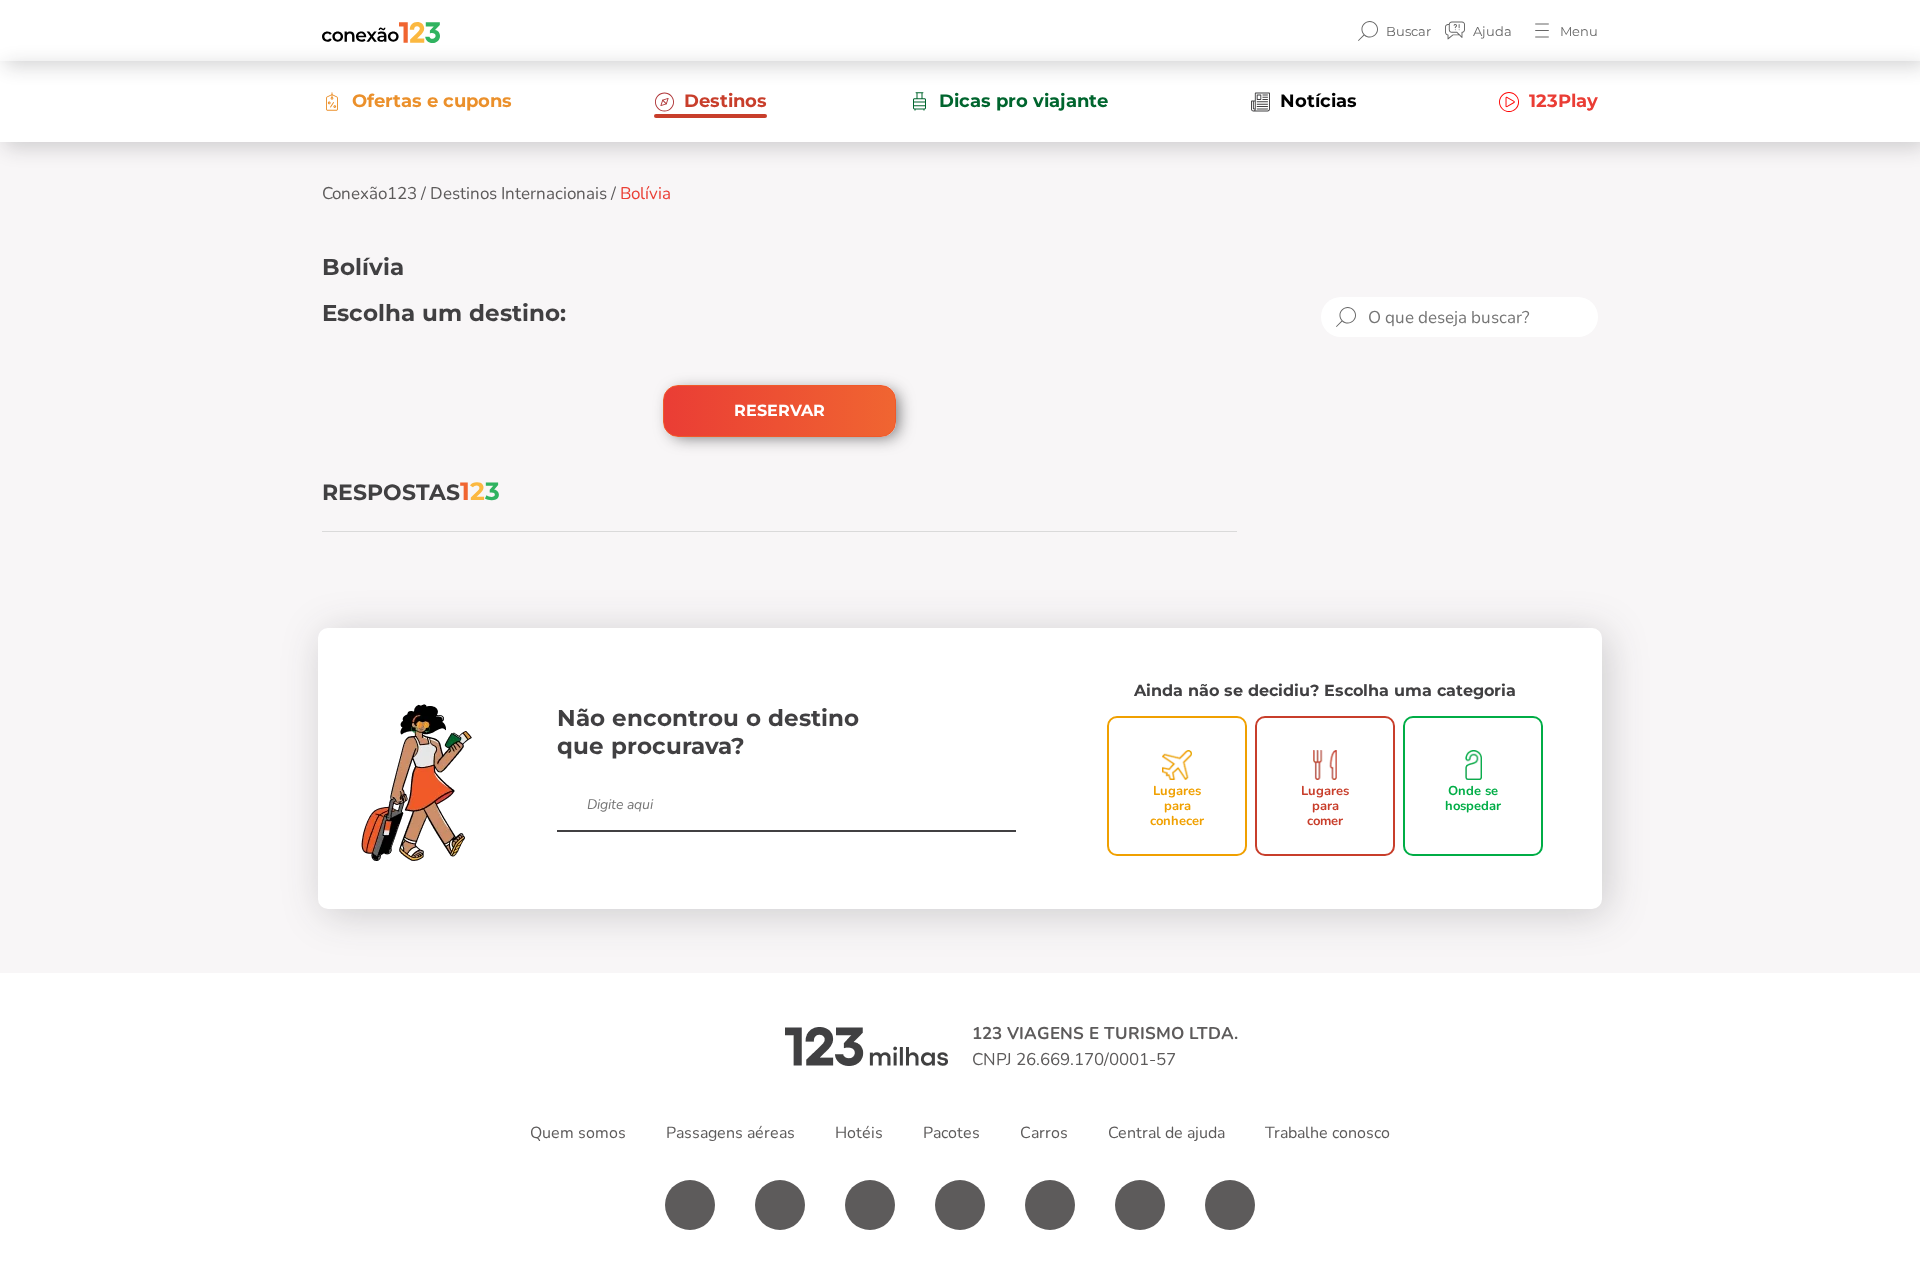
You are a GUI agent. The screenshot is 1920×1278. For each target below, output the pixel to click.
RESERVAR (779, 410)
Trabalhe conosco (1327, 1133)
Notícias (1318, 101)
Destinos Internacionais (518, 193)
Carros (1044, 1133)
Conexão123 (369, 193)
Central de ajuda (1166, 1133)
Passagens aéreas (730, 1133)
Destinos (725, 101)
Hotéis (859, 1133)
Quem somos (578, 1133)
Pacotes (951, 1133)
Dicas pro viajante (1023, 101)
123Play (1563, 101)
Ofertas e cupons (432, 101)
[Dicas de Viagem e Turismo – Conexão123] (381, 31)
